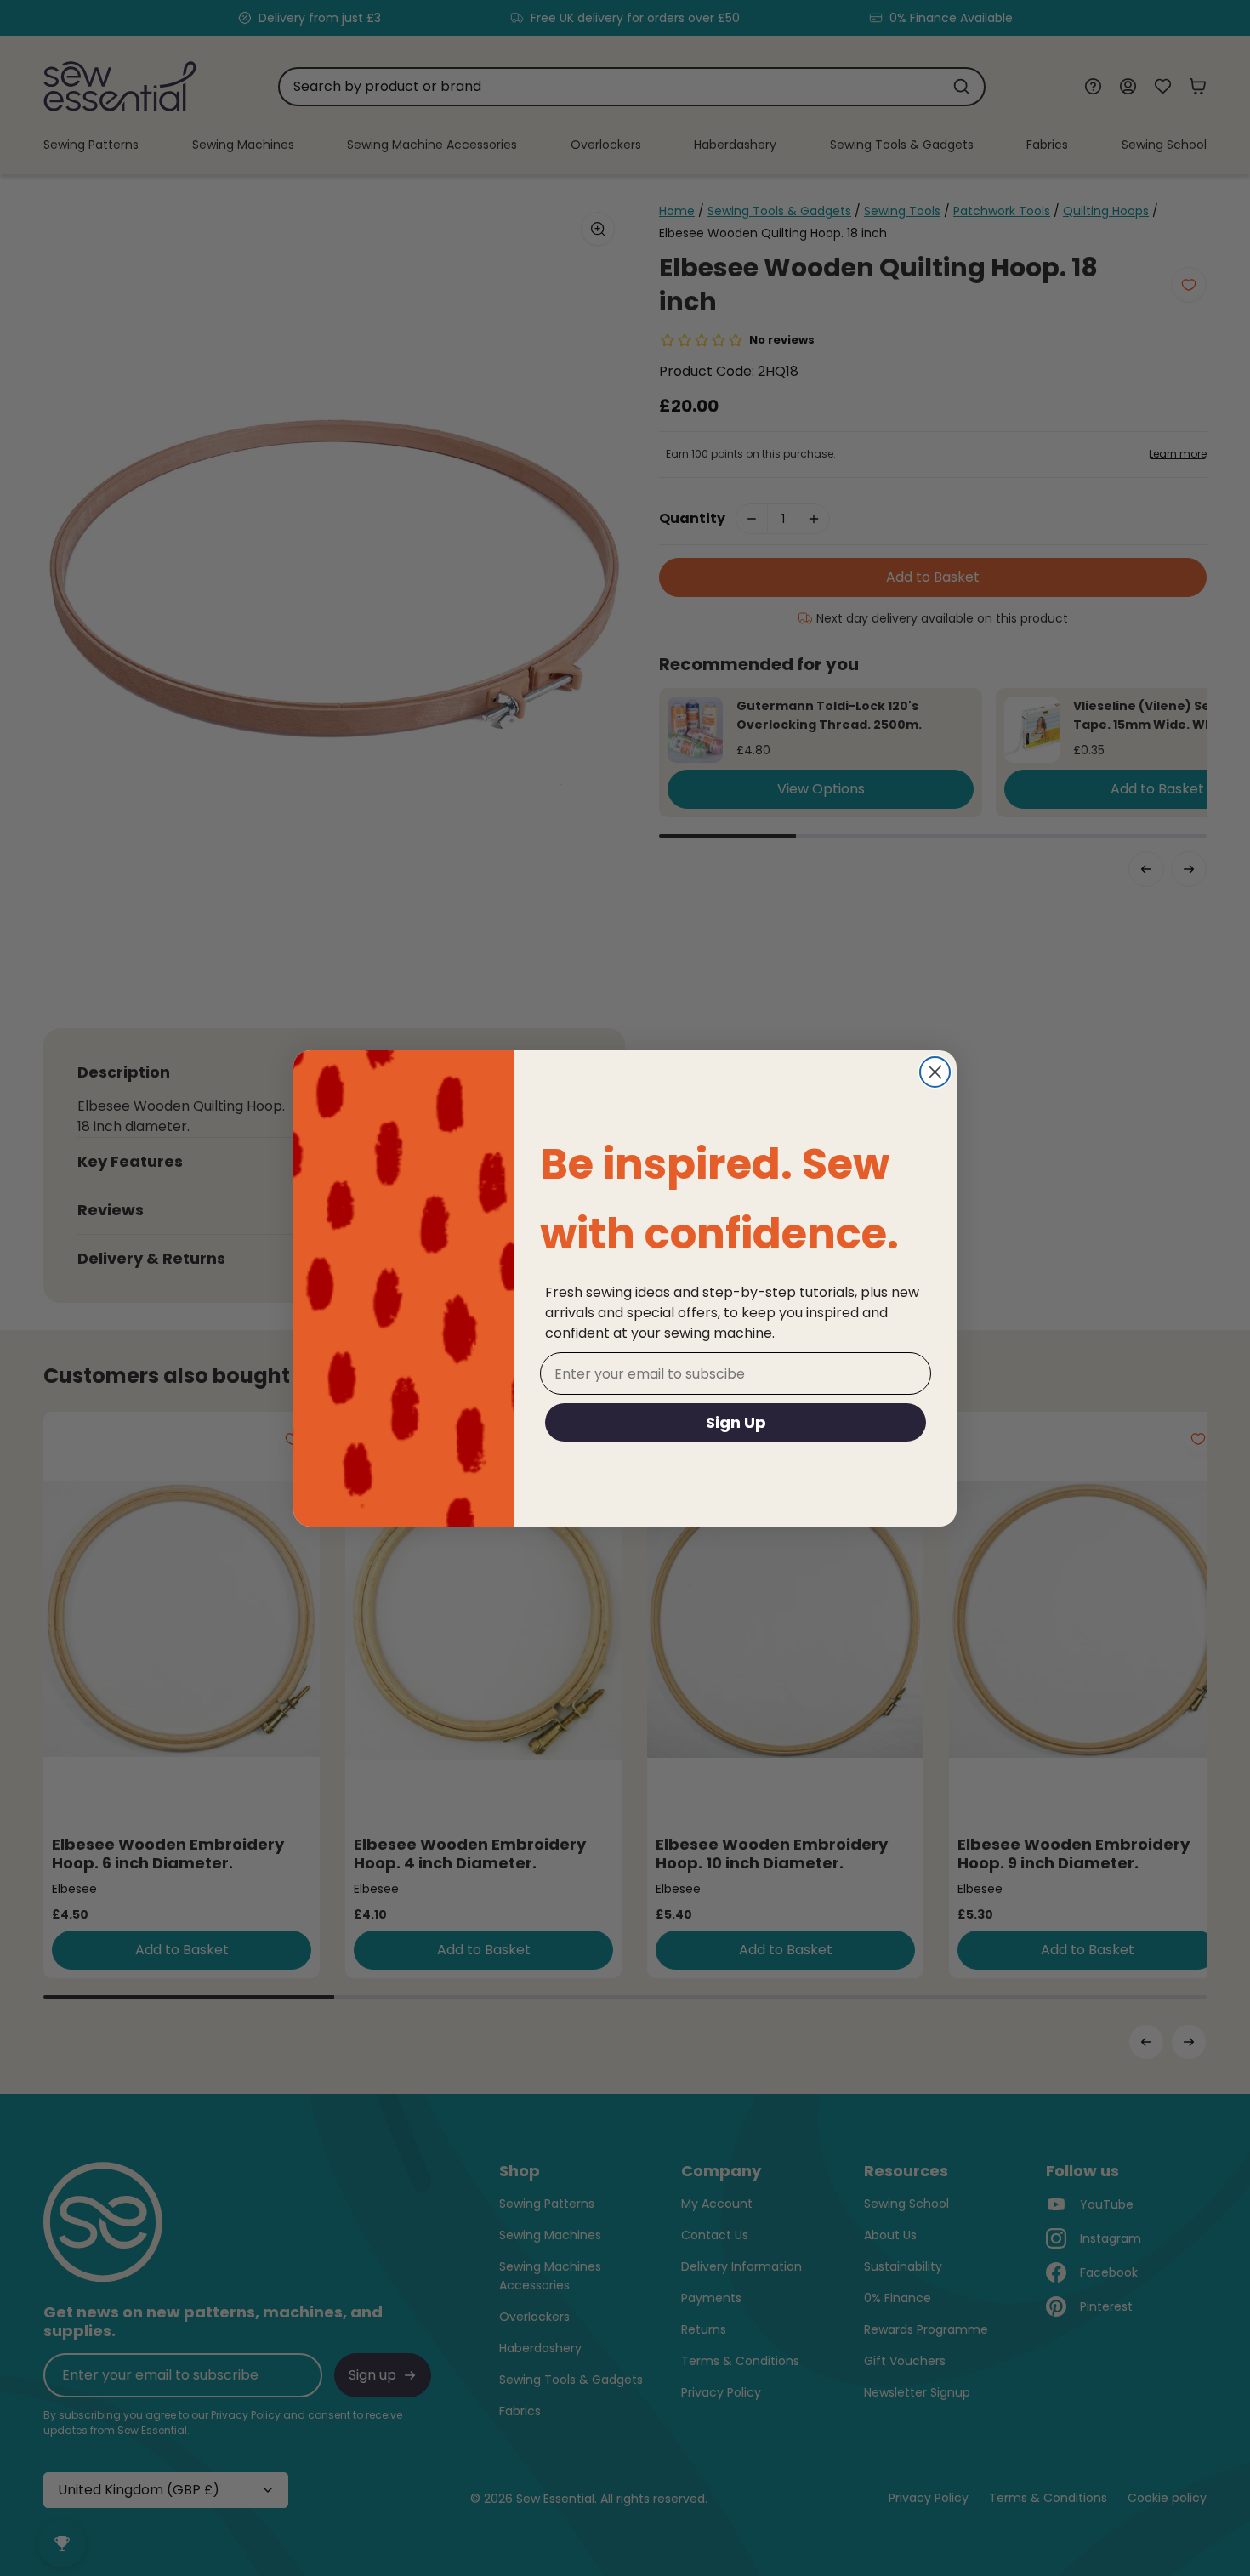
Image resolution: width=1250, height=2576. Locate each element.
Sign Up (736, 1422)
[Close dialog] (935, 1072)
